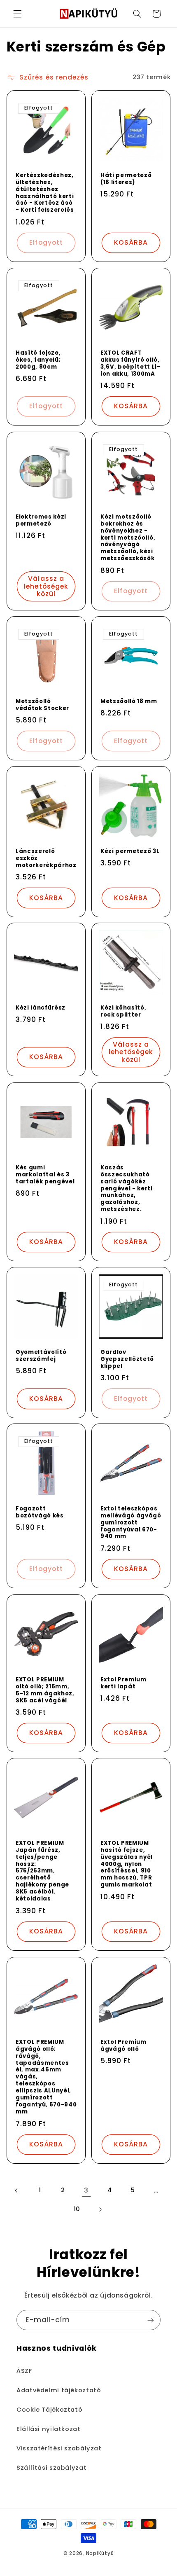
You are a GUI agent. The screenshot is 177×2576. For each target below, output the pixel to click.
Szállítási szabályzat (51, 2468)
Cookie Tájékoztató (49, 2410)
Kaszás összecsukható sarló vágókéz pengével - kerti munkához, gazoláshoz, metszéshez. (127, 1189)
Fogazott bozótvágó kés (40, 1512)
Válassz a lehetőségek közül (46, 586)
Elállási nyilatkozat (49, 2429)
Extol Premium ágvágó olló (123, 2045)
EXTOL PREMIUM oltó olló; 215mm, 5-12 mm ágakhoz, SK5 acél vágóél (45, 1690)
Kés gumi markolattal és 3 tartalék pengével (45, 1175)
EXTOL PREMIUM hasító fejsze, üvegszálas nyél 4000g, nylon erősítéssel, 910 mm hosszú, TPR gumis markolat (127, 1864)
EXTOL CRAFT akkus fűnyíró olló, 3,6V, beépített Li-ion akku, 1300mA (130, 364)
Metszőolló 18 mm (129, 702)
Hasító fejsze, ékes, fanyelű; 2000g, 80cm (38, 360)
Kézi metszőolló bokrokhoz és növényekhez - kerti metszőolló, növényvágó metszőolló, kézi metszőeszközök (128, 538)
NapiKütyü (100, 2553)
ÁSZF (24, 2371)
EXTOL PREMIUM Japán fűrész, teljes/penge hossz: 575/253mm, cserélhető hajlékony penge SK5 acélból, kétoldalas (42, 1871)
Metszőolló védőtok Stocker (42, 705)
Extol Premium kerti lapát (123, 1683)
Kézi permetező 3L (130, 851)
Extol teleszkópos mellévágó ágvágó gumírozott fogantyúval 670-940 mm (131, 1523)
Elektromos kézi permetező (41, 520)
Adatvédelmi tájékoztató (59, 2390)
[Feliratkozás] (151, 2320)
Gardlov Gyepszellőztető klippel (127, 1359)
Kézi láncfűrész (41, 1008)
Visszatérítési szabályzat (59, 2448)
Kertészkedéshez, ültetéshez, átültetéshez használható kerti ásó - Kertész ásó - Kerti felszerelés (45, 193)
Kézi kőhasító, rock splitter (123, 1012)
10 (77, 2209)
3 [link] (86, 2190)
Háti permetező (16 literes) (126, 179)
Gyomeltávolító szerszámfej (41, 1356)
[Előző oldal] (16, 2190)
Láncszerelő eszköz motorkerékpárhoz (46, 858)
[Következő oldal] (100, 2209)
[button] (17, 14)
